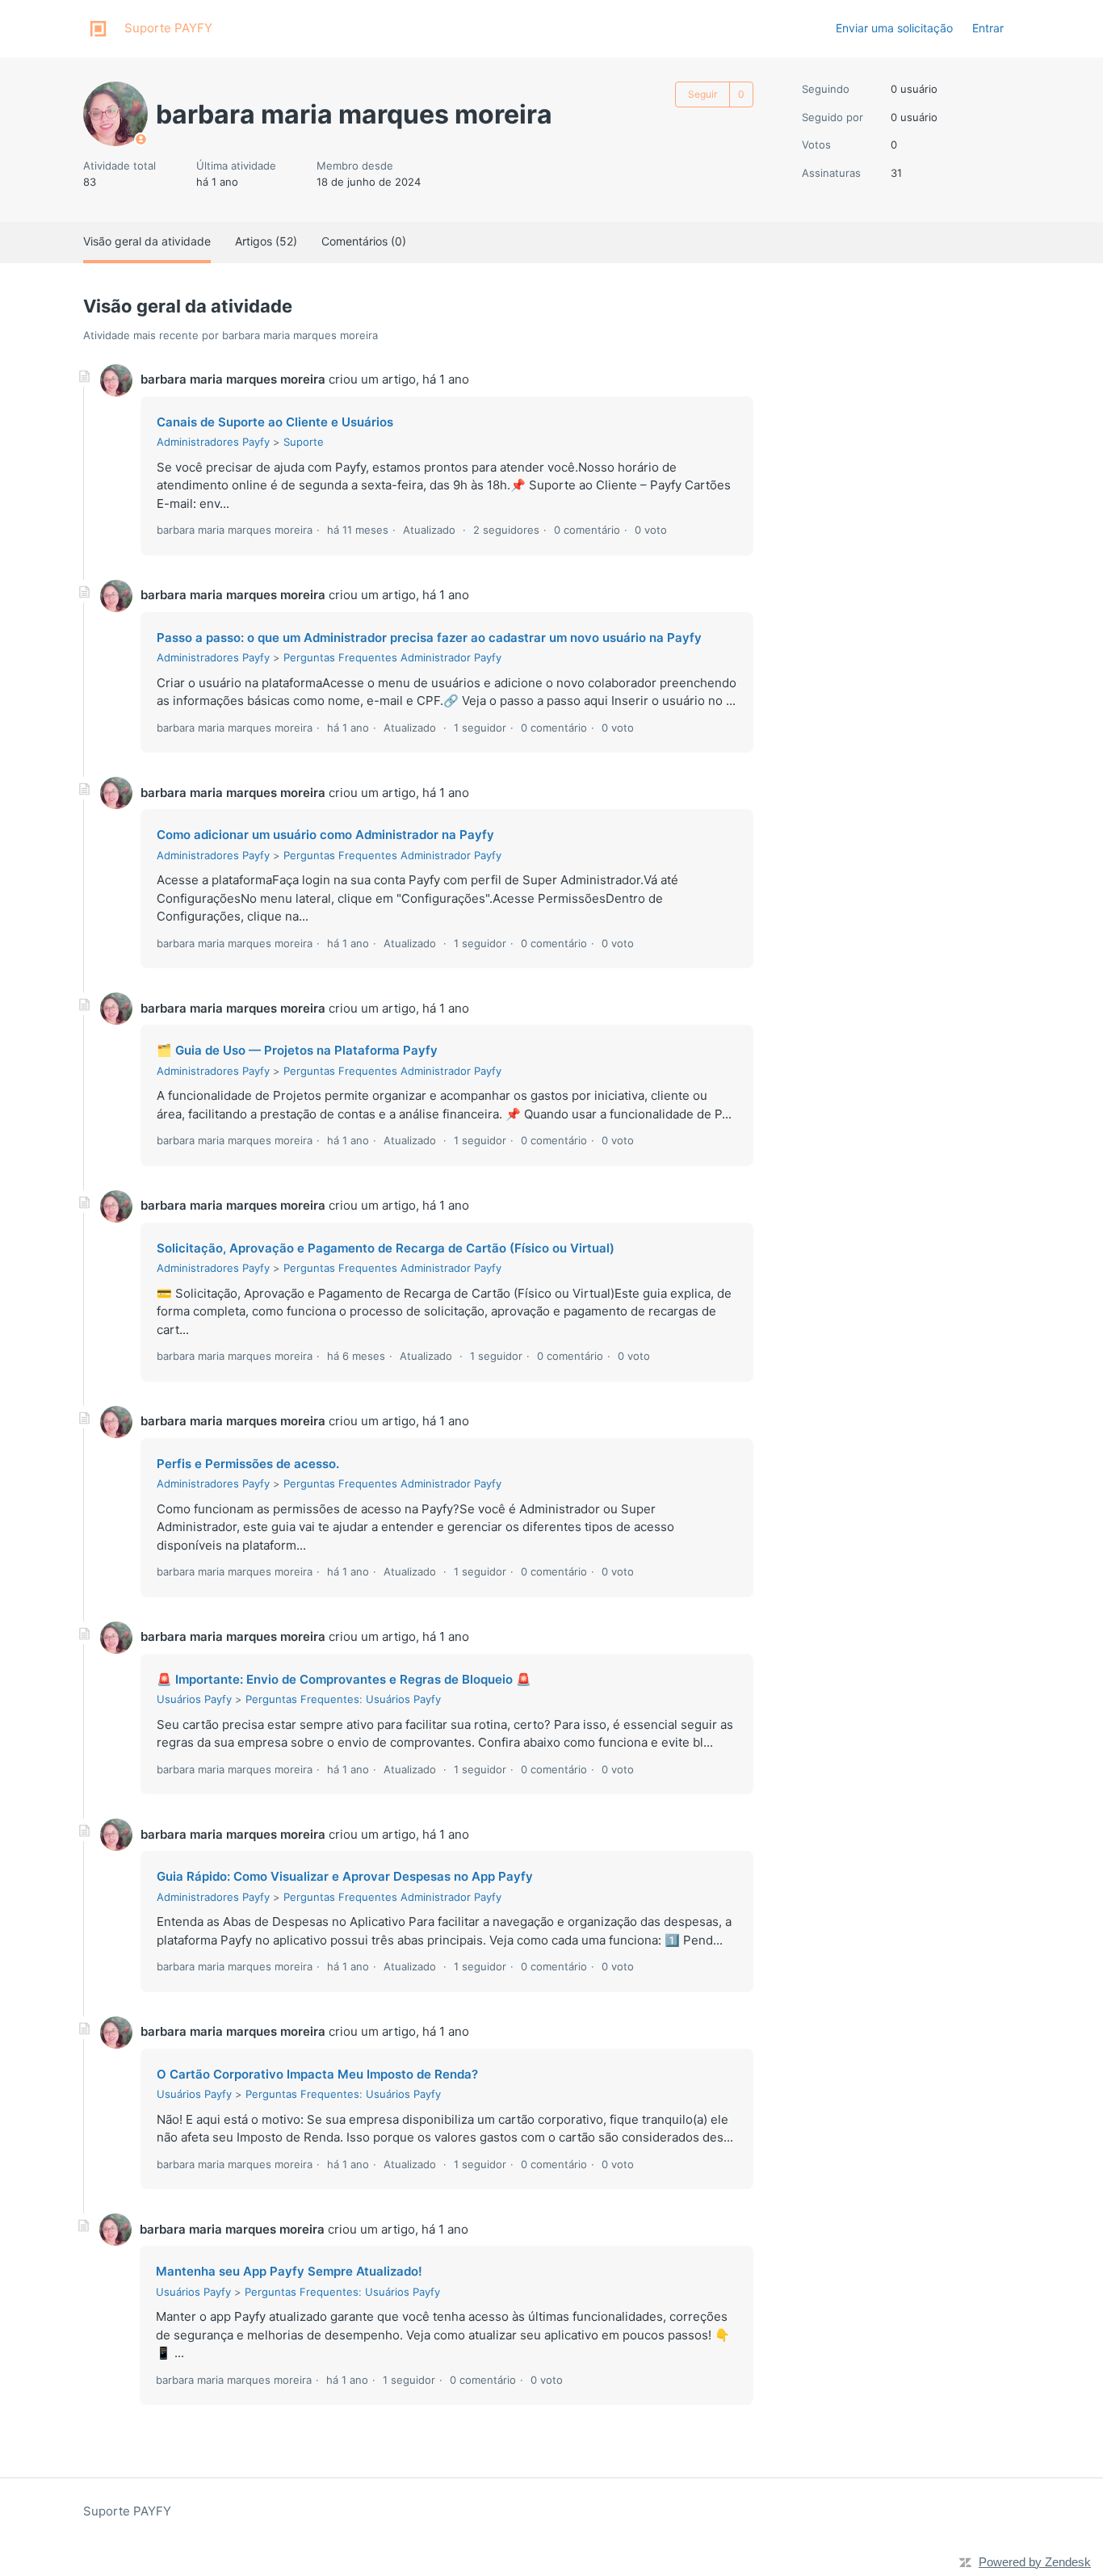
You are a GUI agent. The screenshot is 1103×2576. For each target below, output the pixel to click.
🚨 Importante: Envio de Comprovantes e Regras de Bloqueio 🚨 (344, 1679)
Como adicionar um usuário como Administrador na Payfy (325, 835)
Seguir (702, 94)
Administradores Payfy (213, 442)
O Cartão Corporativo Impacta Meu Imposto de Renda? (317, 2074)
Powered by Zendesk (1035, 2562)
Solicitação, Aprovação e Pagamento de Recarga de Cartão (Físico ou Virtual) (386, 1248)
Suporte (304, 442)
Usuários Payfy (194, 1699)
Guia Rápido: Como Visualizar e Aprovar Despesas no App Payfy (345, 1876)
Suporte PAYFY (127, 2511)
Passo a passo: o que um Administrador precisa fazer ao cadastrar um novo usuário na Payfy (429, 638)
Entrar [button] (988, 28)
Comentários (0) (364, 241)
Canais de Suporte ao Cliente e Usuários (275, 422)
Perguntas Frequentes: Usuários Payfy (343, 1699)
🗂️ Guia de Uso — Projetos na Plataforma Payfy (297, 1050)
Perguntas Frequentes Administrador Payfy (392, 657)
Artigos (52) (266, 241)
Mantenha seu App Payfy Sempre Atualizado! (289, 2271)
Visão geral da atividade (147, 241)
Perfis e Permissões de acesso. (248, 1464)
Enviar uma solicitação (894, 28)
